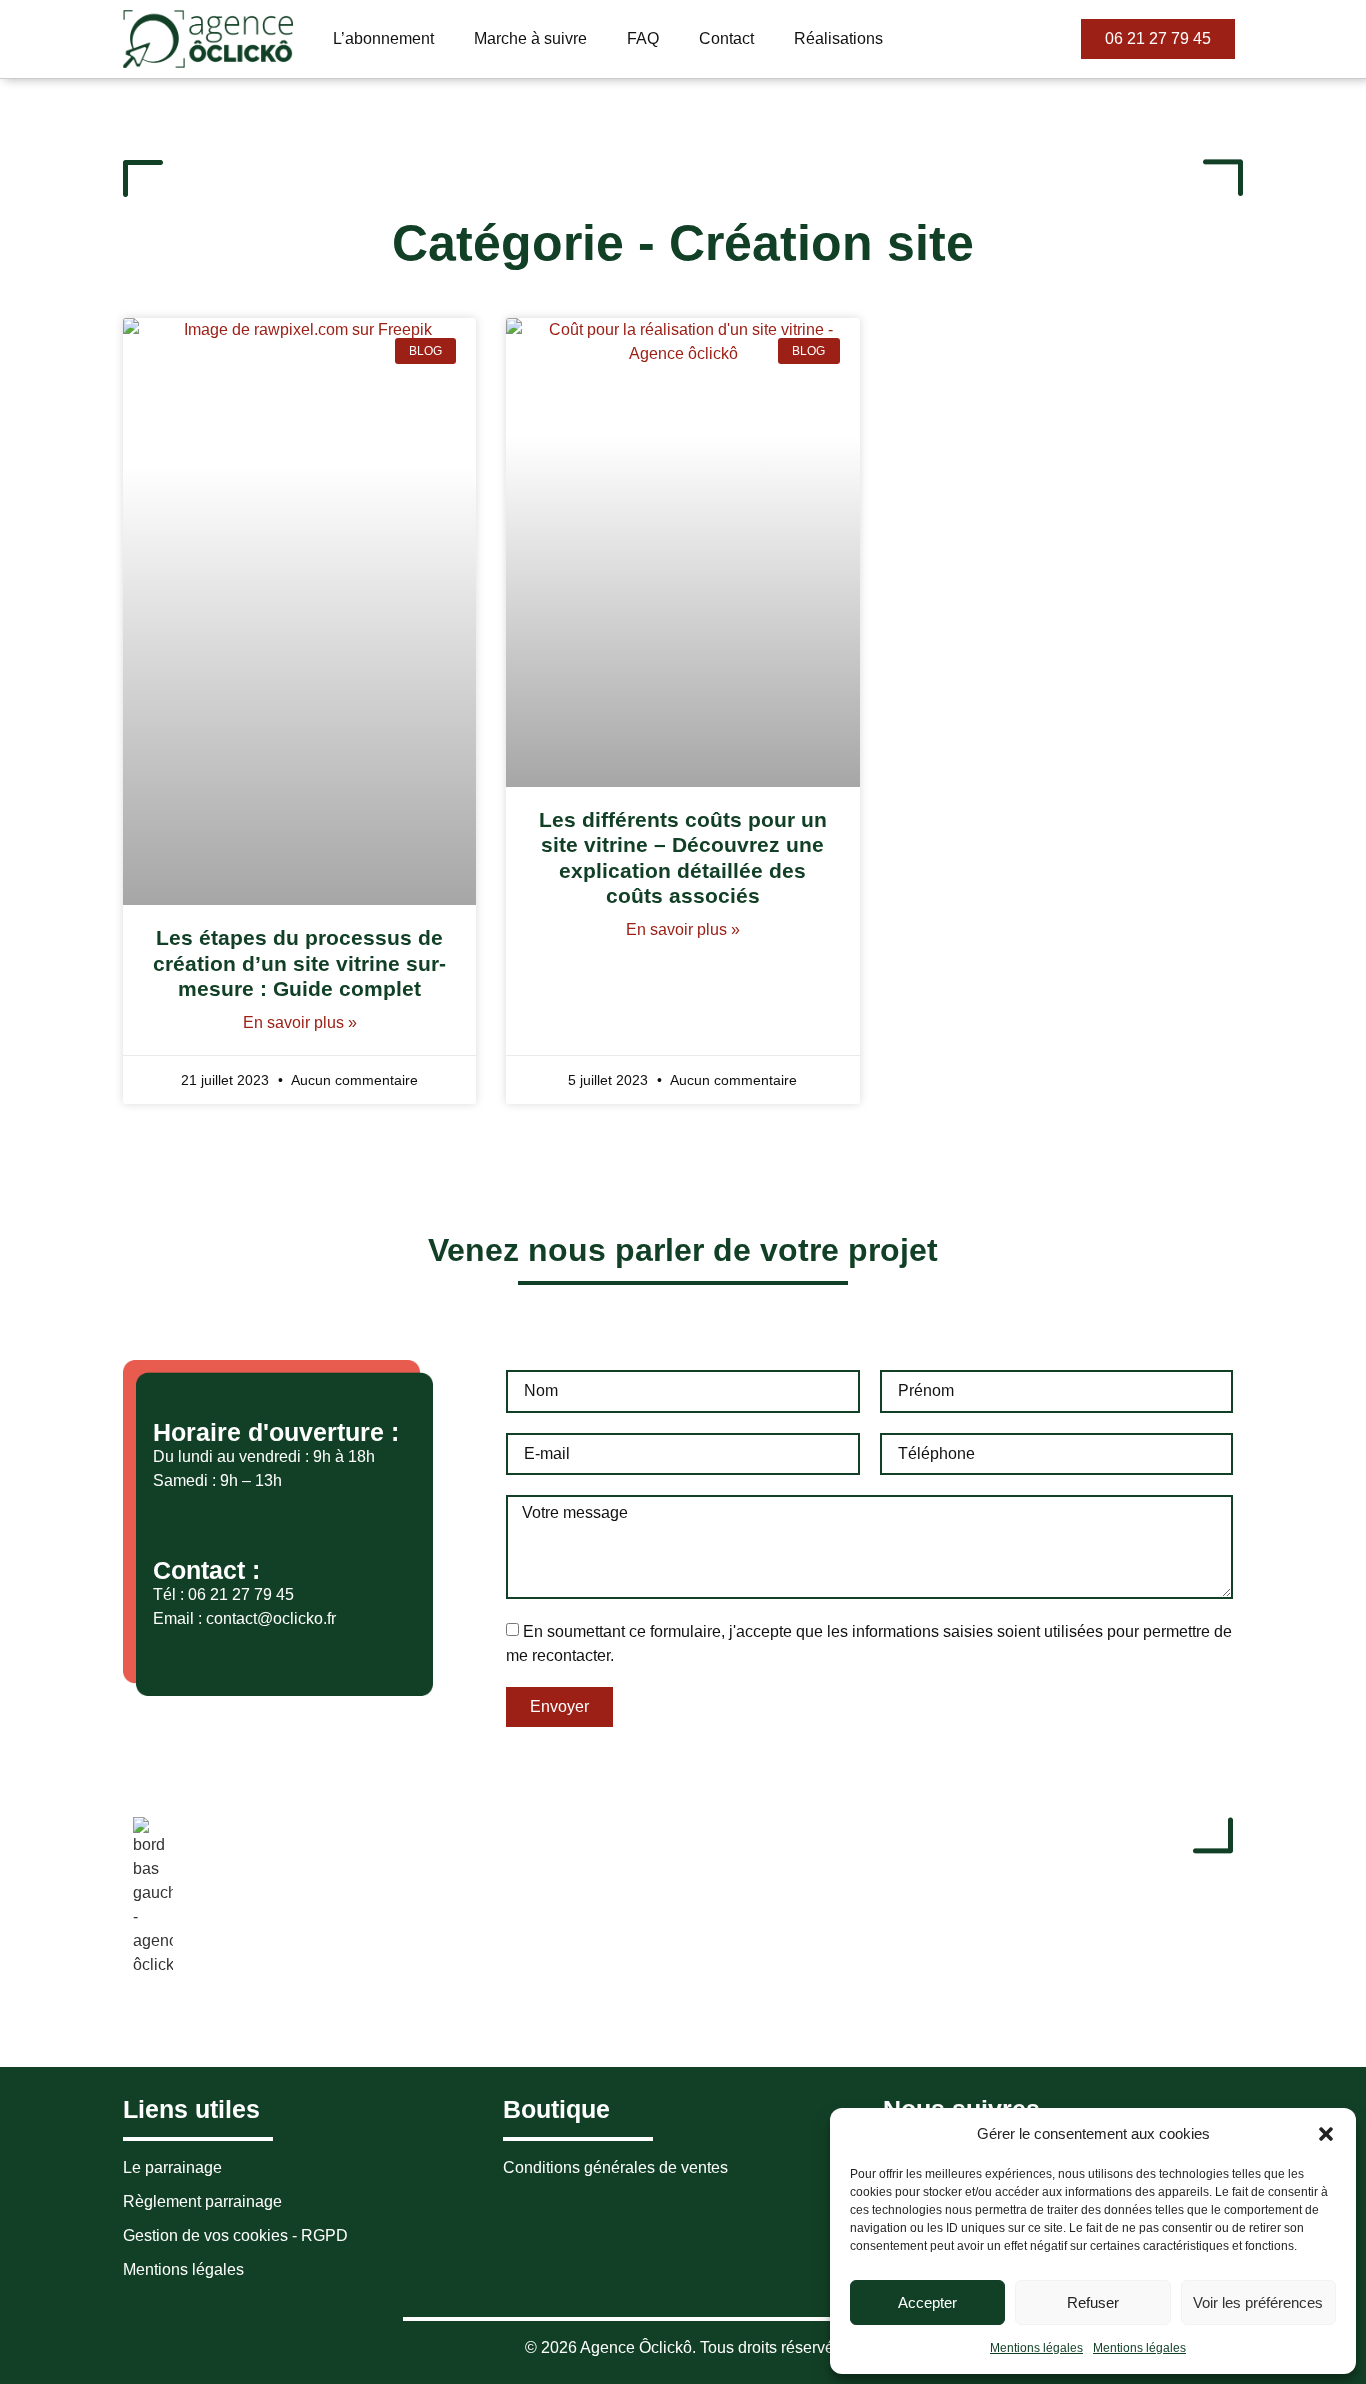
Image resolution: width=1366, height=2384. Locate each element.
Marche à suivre (530, 38)
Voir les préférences (1258, 2302)
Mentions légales (1036, 2348)
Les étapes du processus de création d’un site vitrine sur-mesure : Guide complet (299, 962)
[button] (1326, 2134)
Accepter (927, 2302)
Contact (726, 38)
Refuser (1093, 2302)
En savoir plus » (300, 1022)
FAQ (643, 38)
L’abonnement (383, 38)
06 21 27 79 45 (241, 1594)
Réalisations (838, 38)
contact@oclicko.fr (271, 1618)
